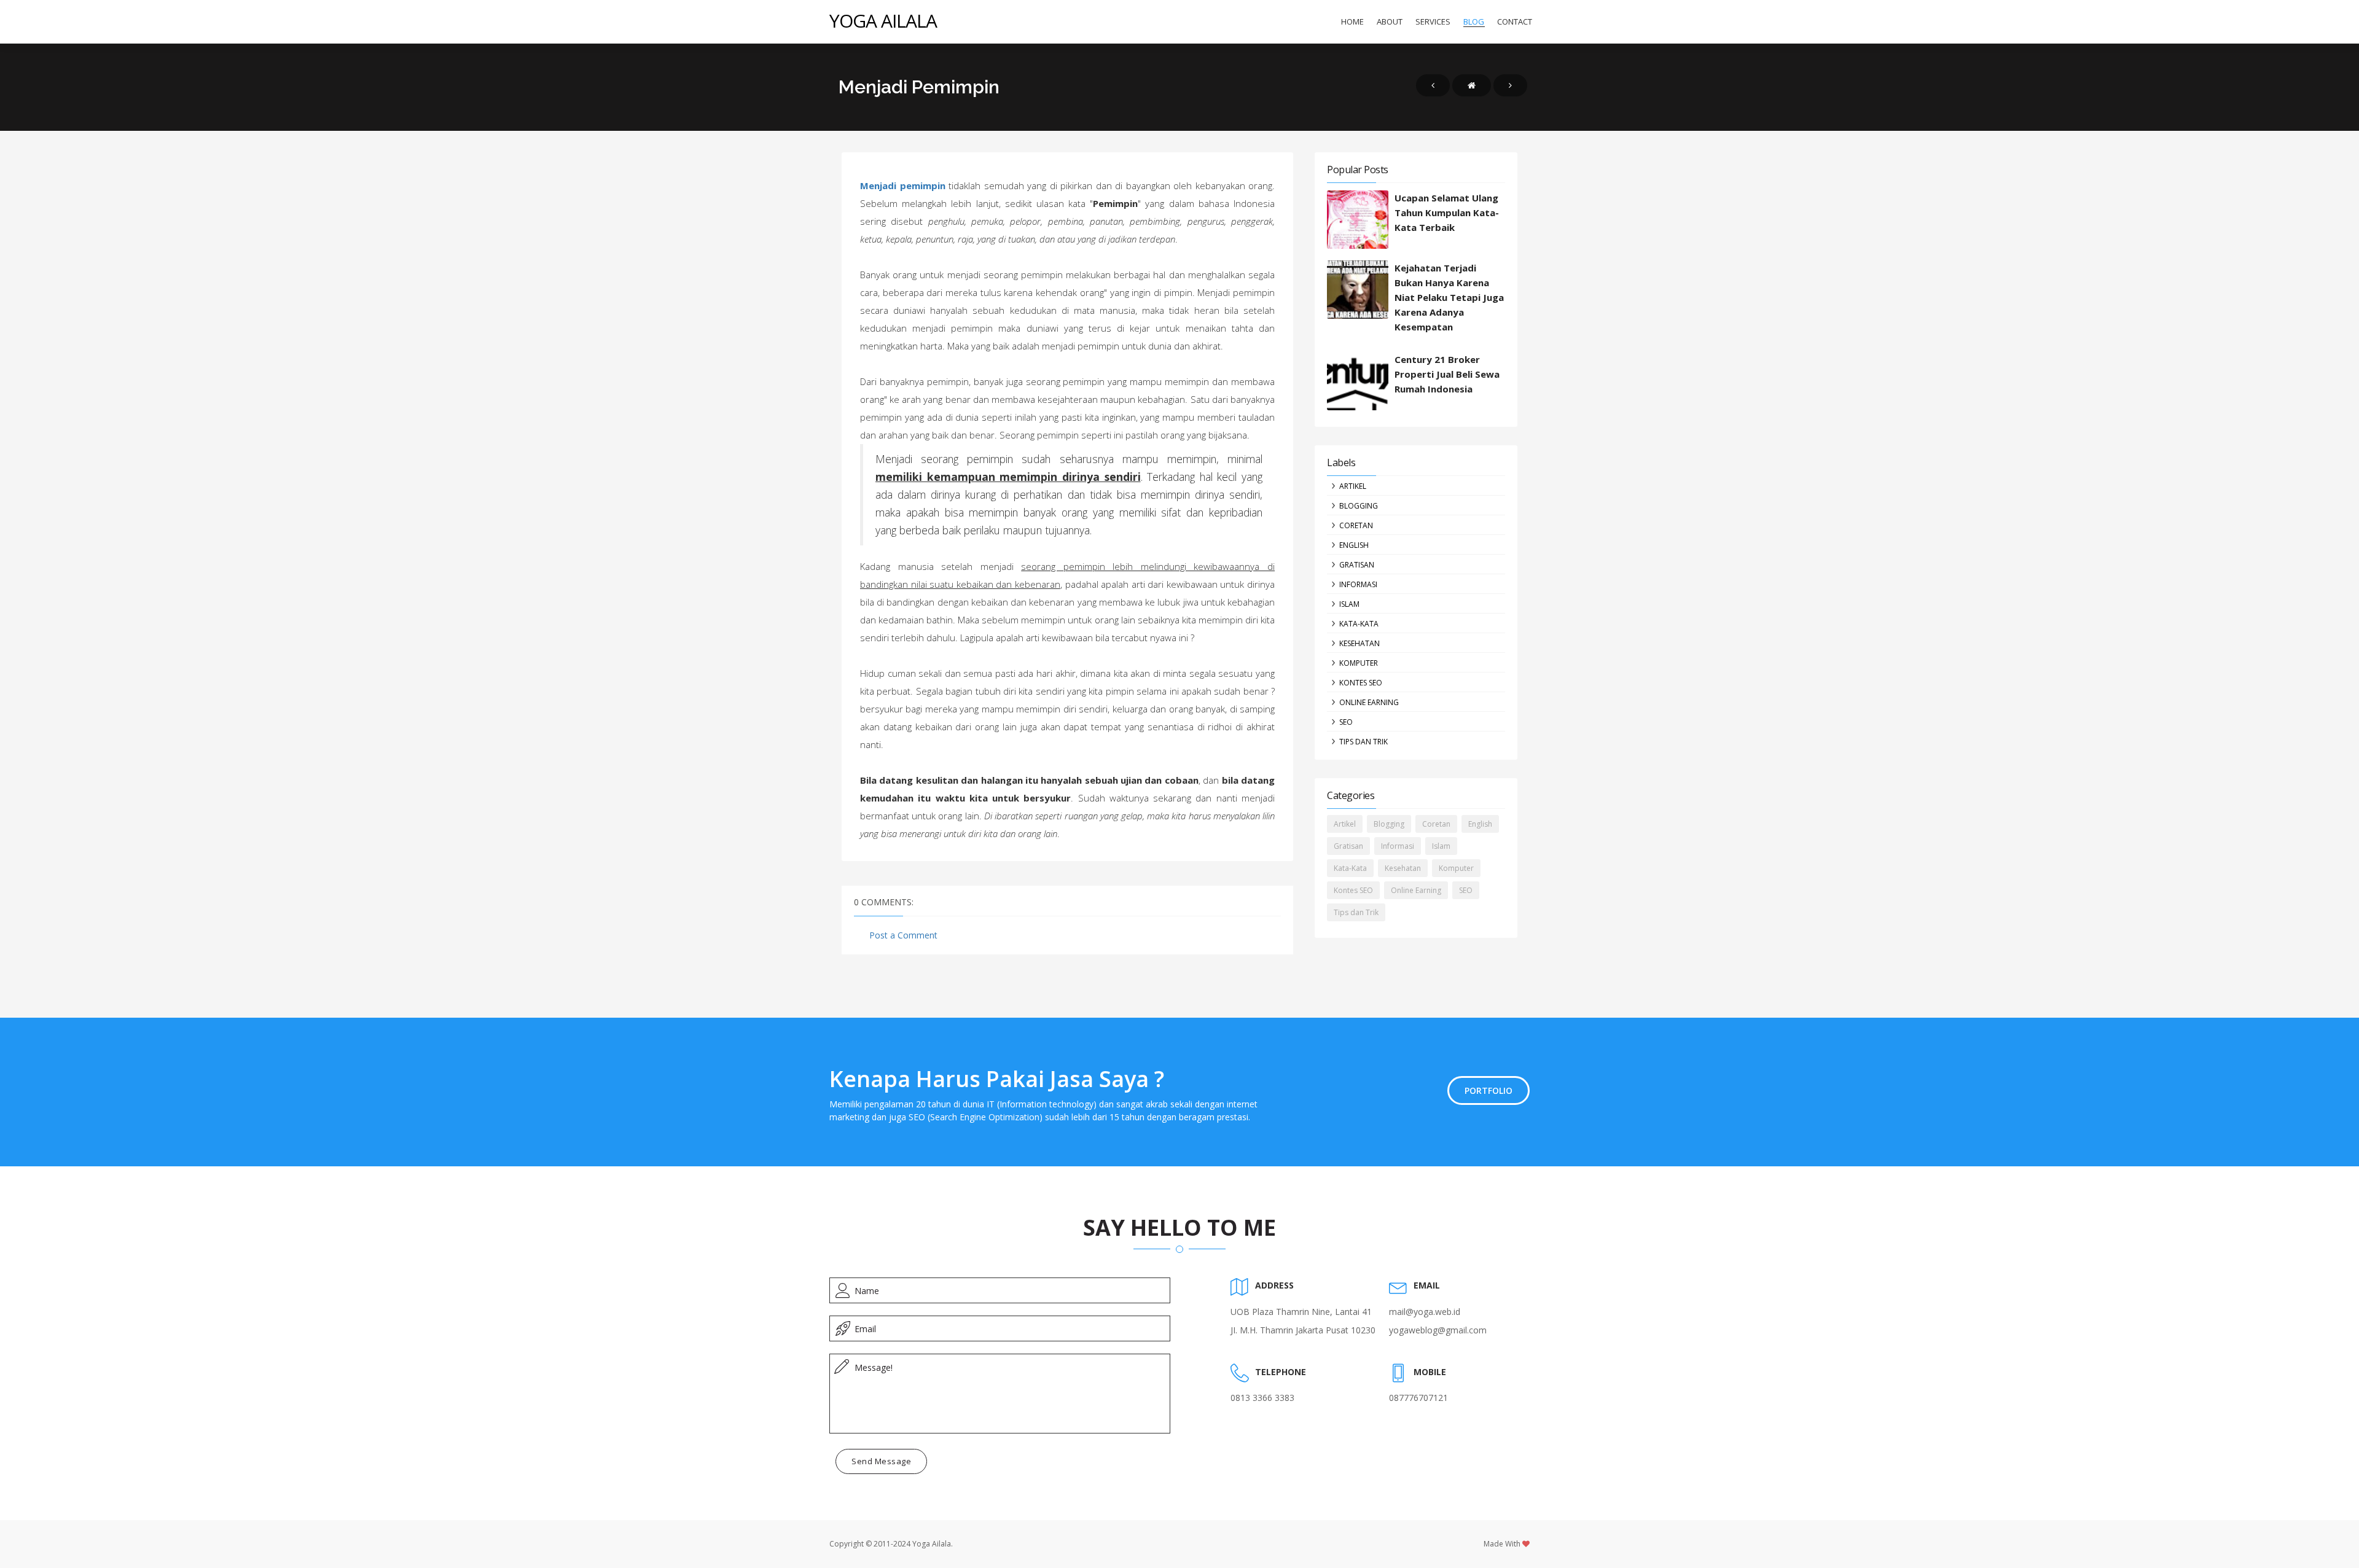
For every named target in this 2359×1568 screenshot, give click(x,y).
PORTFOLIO (1489, 1090)
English (1354, 545)
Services (1433, 21)
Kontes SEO (1361, 683)
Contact (1515, 21)
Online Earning (1369, 702)
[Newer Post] (1433, 85)
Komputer (1359, 663)
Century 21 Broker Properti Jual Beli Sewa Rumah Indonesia (1447, 374)
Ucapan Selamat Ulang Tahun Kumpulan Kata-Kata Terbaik (1447, 213)
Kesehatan (1359, 643)
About (1390, 21)
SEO (1346, 722)
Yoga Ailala (883, 21)
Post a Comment (903, 935)
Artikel (1353, 486)
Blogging (1359, 506)
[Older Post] (1510, 85)
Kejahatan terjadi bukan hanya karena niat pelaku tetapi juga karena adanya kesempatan (1449, 297)
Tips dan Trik (1363, 742)
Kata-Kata (1359, 624)
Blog (1474, 21)
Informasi (1358, 584)
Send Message (881, 1461)
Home (1352, 21)
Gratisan (1357, 565)
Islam (1349, 604)
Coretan (1356, 525)
